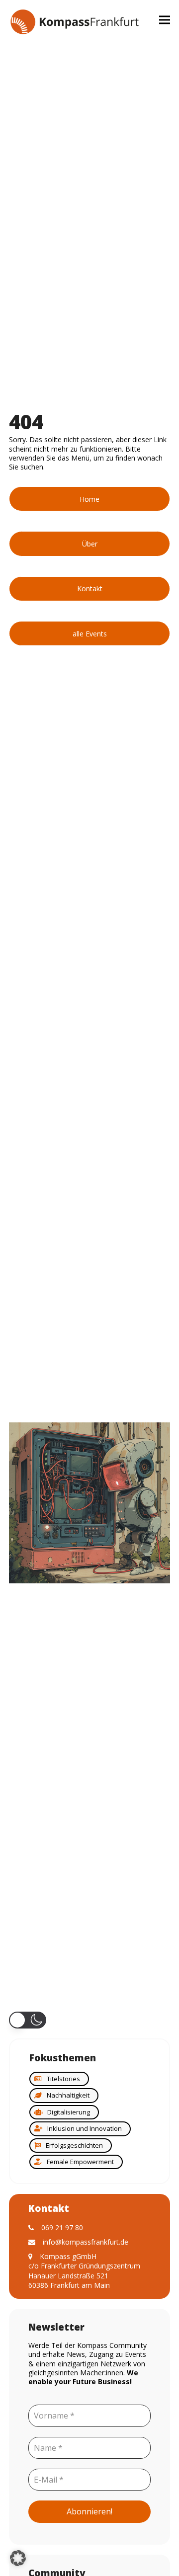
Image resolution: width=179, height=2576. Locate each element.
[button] (165, 20)
